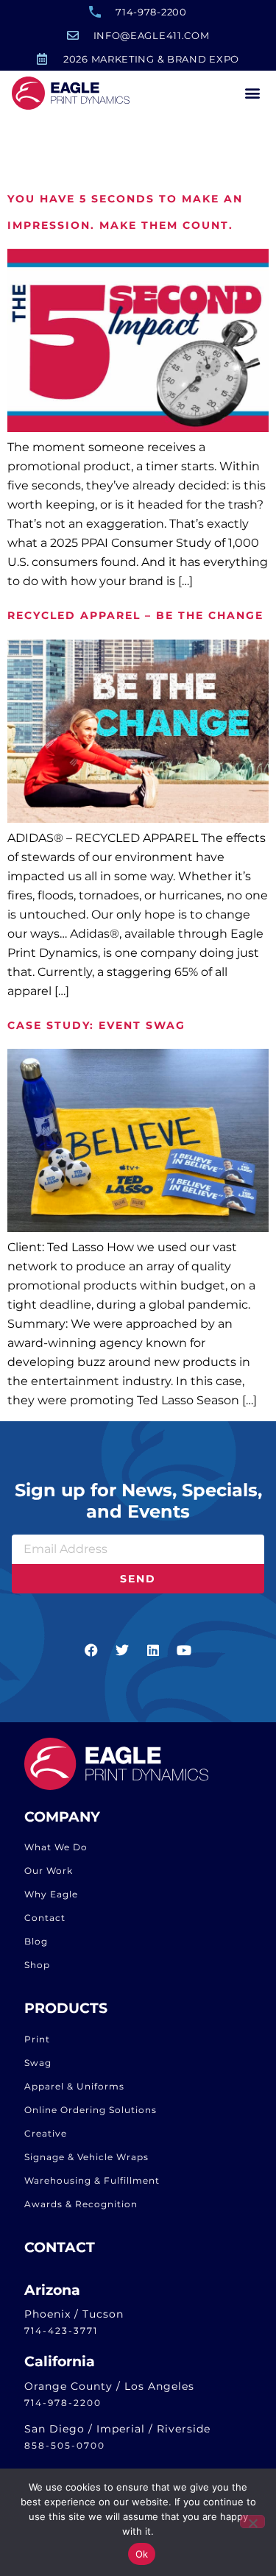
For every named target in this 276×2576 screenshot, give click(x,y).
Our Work (49, 1871)
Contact (45, 1918)
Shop (37, 1965)
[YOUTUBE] (185, 1650)
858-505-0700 (65, 2445)
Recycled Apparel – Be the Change (135, 615)
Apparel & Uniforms (74, 2086)
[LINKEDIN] (154, 1650)
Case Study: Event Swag (96, 1025)
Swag (38, 2063)
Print (37, 2039)
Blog (36, 1941)
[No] (252, 2522)
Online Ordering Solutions (91, 2110)
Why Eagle (51, 1894)
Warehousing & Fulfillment (92, 2180)
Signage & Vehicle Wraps (86, 2157)
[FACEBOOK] (92, 1650)
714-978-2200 (63, 2403)
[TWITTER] (123, 1650)
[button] (252, 93)
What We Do (56, 1847)
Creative (46, 2133)
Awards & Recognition (81, 2204)
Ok (142, 2554)
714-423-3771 (61, 2331)
